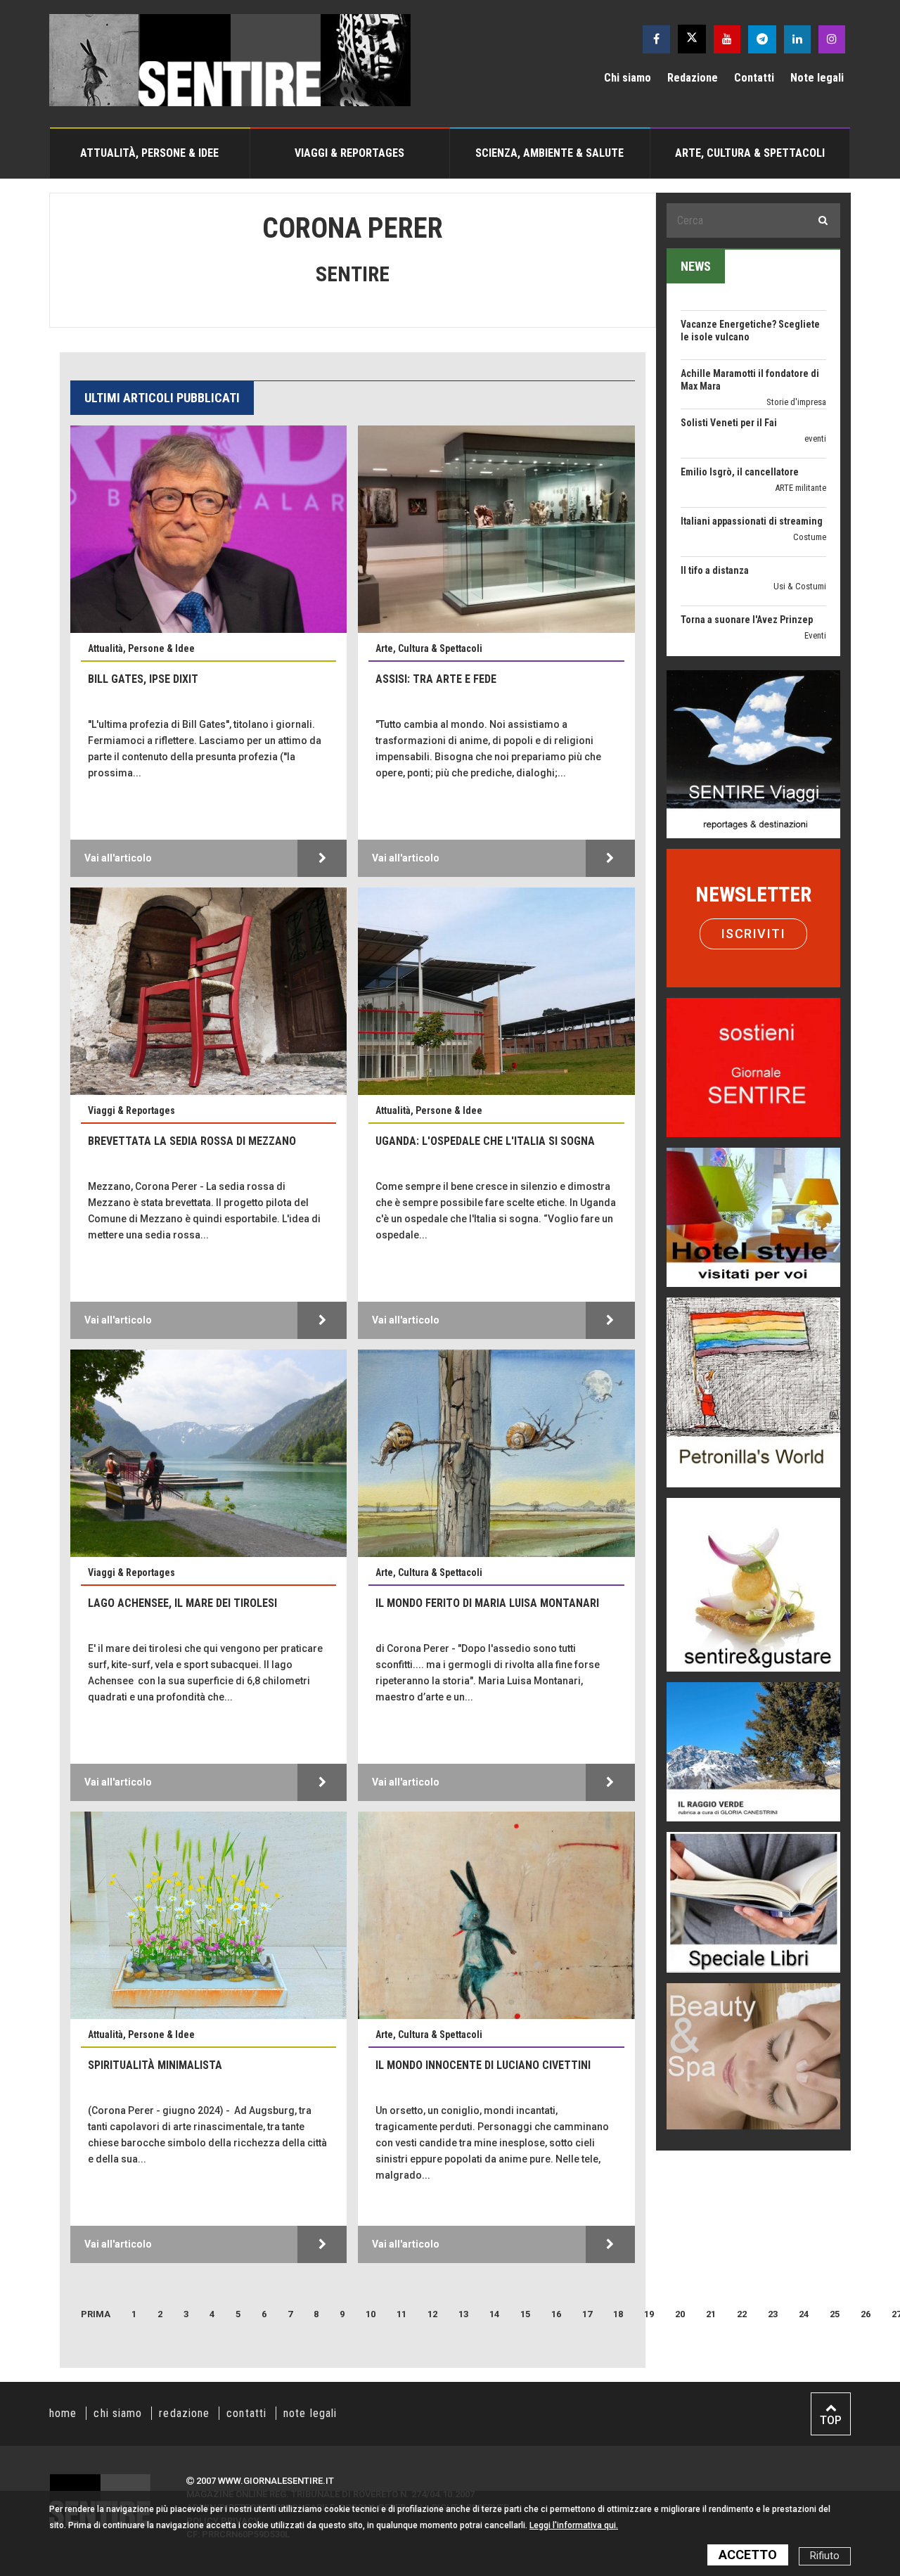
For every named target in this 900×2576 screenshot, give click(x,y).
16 (556, 2314)
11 (401, 2314)
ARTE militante (801, 414)
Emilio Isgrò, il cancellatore (740, 398)
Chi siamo (628, 78)
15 (525, 2314)
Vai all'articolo (118, 858)
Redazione (693, 78)
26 (866, 2314)
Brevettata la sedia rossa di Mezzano (192, 1141)
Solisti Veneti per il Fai (729, 349)
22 (742, 2314)
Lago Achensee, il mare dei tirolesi (182, 1603)
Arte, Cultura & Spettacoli (750, 153)
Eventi (815, 562)
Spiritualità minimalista (155, 2065)
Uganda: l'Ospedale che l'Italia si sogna (485, 1141)
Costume (810, 463)
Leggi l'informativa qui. (574, 2525)
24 (804, 2314)
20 (680, 2314)
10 (371, 2314)
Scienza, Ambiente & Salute (549, 153)
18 (618, 2314)
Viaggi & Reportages (349, 153)
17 (587, 2314)
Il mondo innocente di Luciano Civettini (483, 2065)
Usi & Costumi (800, 512)
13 (463, 2314)
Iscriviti (754, 934)
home (63, 2413)
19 (649, 2314)
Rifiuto (825, 2556)
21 (711, 2314)
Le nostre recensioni (790, 623)
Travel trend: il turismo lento (742, 644)
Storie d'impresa (796, 328)
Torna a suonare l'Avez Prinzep (747, 546)
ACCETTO (748, 2555)
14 (494, 2314)
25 (835, 2314)
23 (773, 2314)
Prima (96, 2314)
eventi (815, 365)
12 (432, 2314)
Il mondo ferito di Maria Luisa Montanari (487, 1603)
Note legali (817, 78)
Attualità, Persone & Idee (149, 153)
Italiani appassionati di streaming (752, 447)
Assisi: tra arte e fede (436, 679)
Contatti (754, 78)
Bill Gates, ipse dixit (143, 679)
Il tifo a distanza (715, 496)
